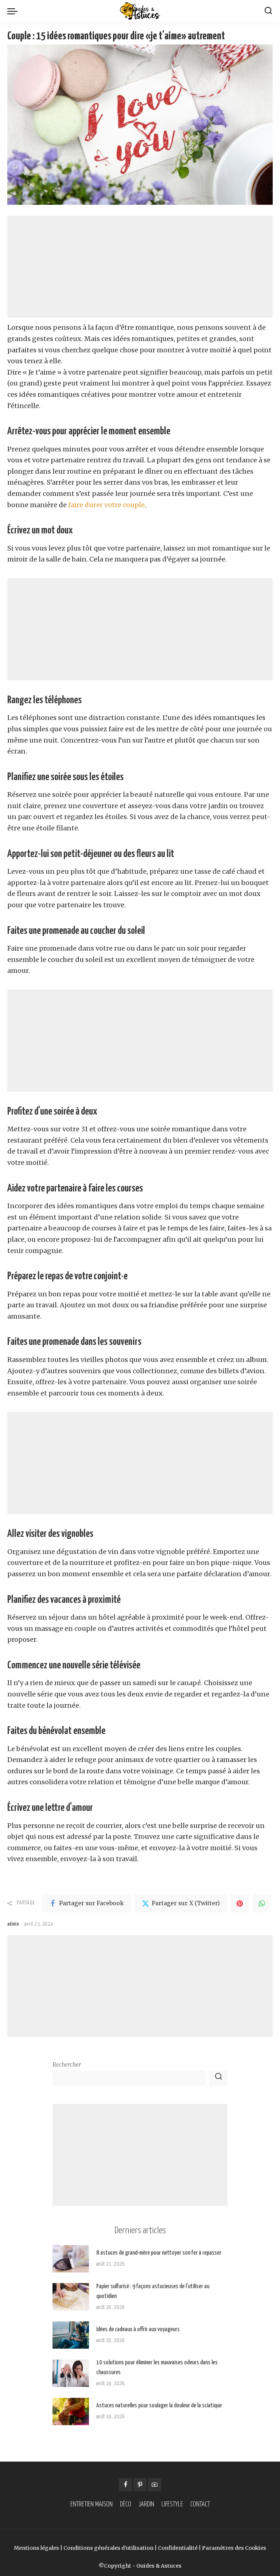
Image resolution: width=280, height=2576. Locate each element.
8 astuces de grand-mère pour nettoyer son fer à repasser (159, 2253)
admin (13, 1924)
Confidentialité (178, 2548)
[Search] (268, 11)
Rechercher (67, 2065)
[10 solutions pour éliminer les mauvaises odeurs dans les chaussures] (71, 2373)
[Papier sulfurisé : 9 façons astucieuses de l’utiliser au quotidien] (71, 2297)
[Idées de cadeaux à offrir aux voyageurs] (71, 2335)
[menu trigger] (14, 11)
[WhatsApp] (262, 1903)
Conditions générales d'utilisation (108, 2548)
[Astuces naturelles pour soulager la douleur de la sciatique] (71, 2411)
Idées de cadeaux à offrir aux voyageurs (138, 2330)
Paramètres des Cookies (234, 2548)
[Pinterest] (240, 1903)
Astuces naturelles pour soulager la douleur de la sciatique (159, 2406)
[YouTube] (155, 2485)
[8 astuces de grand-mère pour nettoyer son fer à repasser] (71, 2259)
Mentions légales (36, 2548)
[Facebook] (125, 2485)
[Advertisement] (140, 267)
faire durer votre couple (106, 505)
